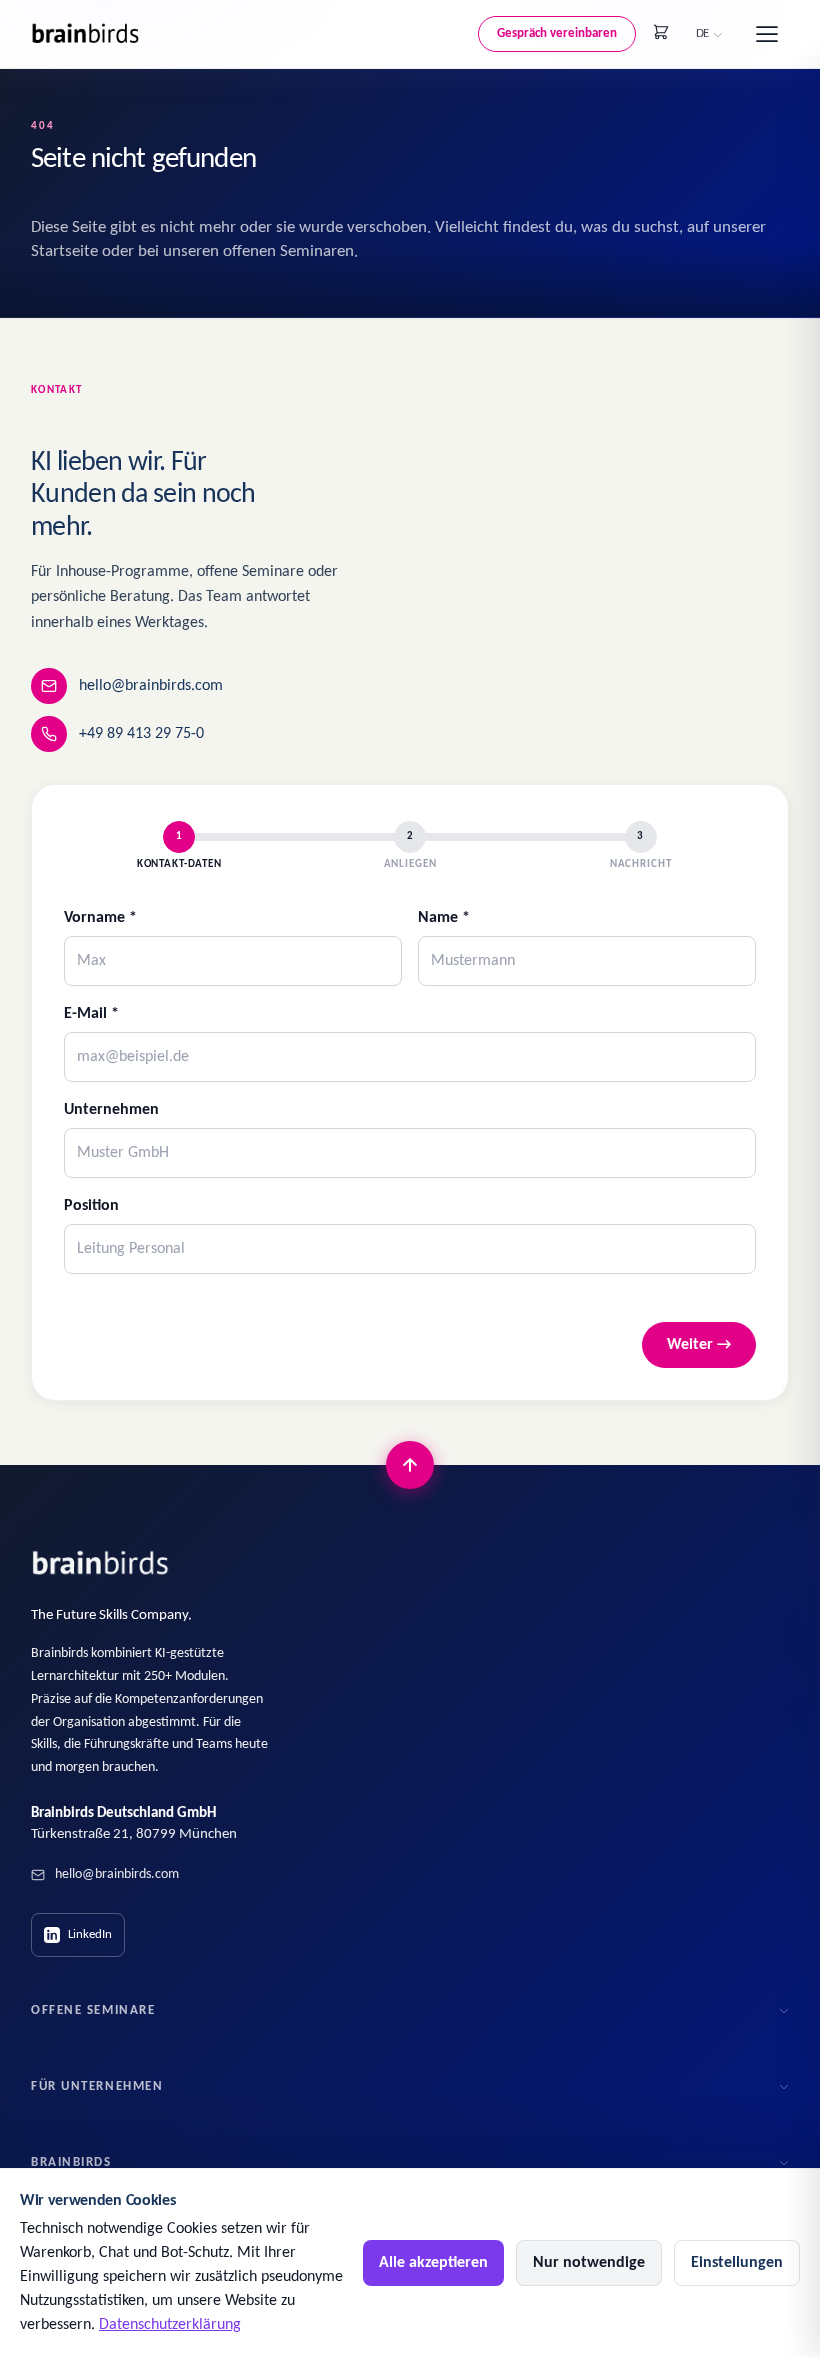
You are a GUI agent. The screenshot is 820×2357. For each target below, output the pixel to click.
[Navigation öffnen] (767, 34)
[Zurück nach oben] (410, 1465)
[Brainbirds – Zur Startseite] (86, 33)
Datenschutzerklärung (170, 2325)
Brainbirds (71, 2162)
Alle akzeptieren (433, 2263)
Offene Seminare (93, 2010)
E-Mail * (91, 1014)
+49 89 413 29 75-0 (141, 734)
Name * (444, 918)
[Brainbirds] (101, 1563)
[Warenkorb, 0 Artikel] (661, 32)
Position (91, 1206)
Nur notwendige (589, 2263)
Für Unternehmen (97, 2086)
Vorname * (100, 918)
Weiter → (699, 1345)
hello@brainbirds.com (151, 686)
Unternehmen (111, 1110)
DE (702, 33)
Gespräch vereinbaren (557, 33)
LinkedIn (90, 1934)
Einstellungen (737, 2263)
